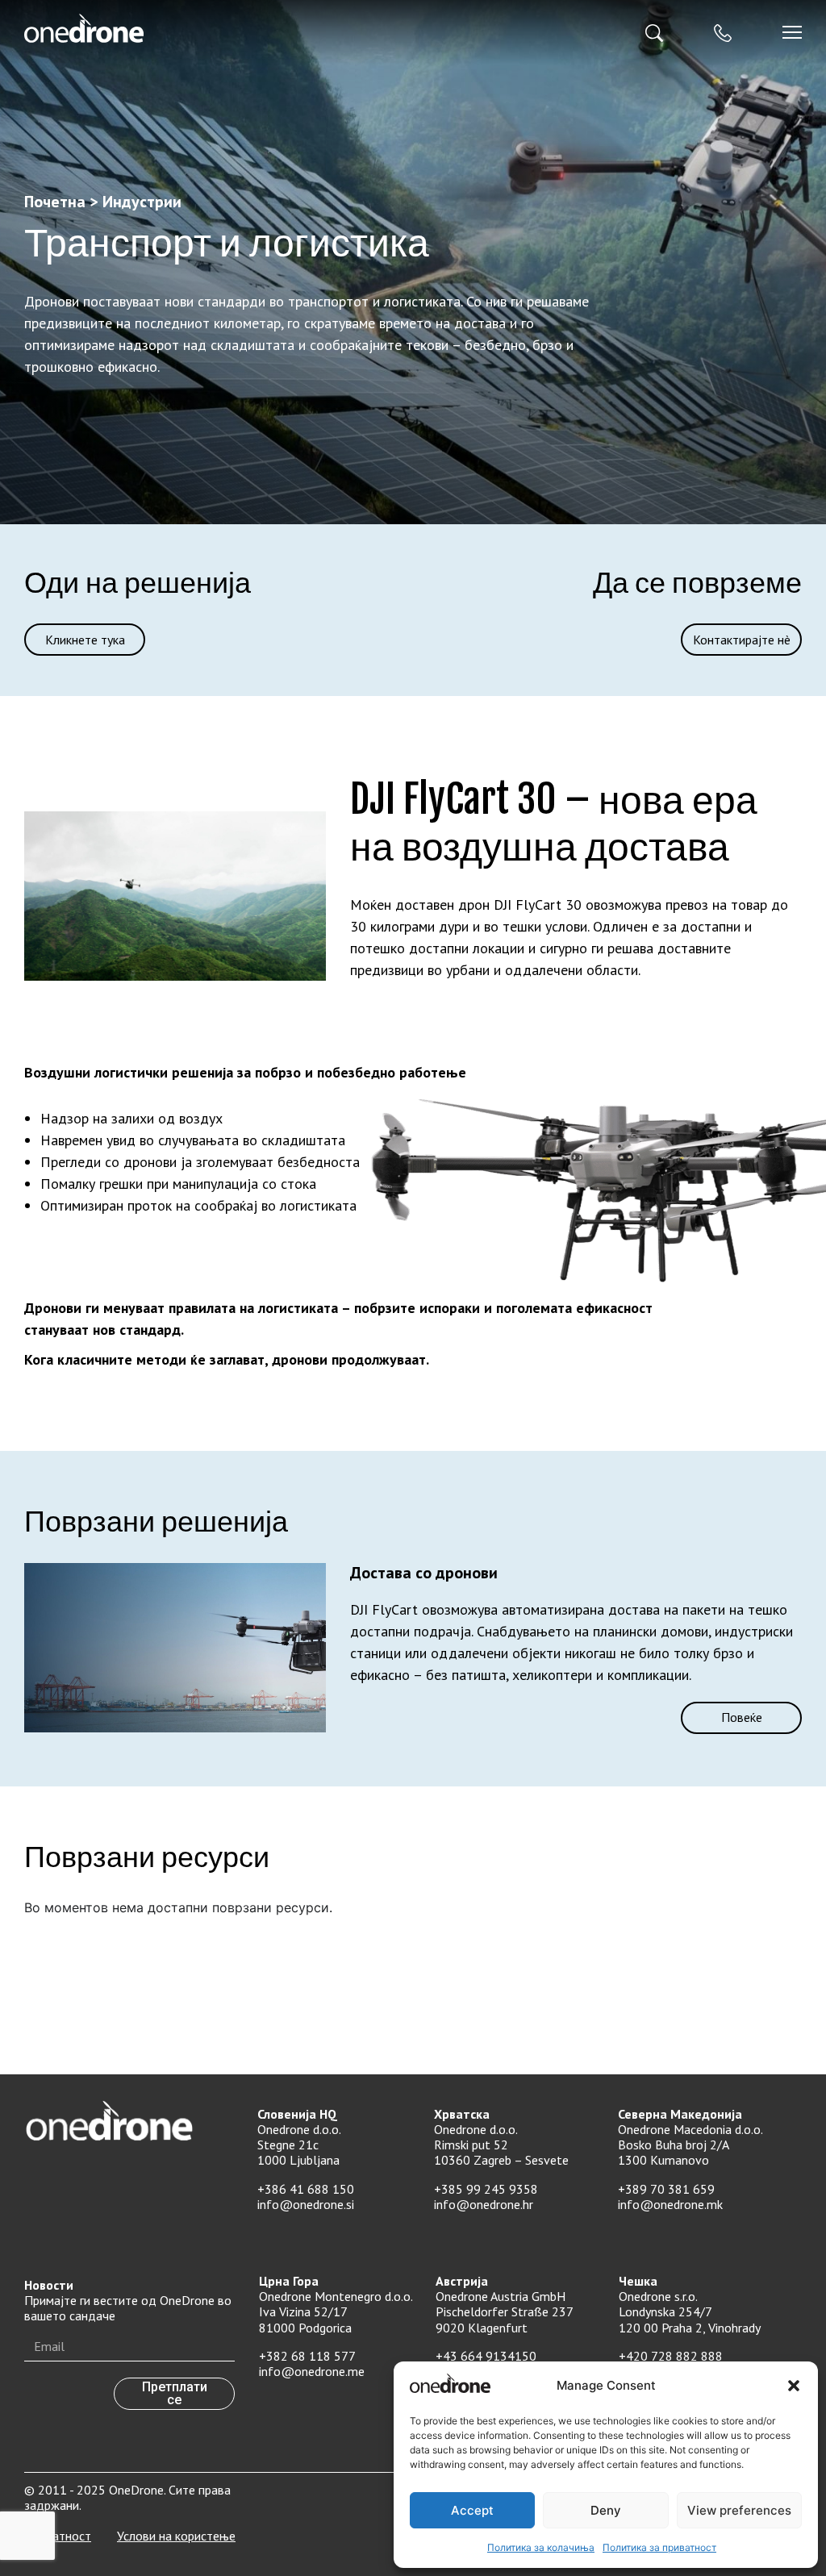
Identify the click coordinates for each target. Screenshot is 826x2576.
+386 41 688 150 (306, 2189)
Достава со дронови (424, 1573)
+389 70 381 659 (666, 2189)
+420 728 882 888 (671, 2356)
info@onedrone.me (312, 2371)
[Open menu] (792, 32)
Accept (472, 2510)
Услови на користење (176, 2536)
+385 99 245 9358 (486, 2189)
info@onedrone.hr (484, 2204)
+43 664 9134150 (486, 2356)
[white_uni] (215, 28)
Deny (606, 2510)
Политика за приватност (659, 2547)
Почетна (55, 202)
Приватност (58, 2536)
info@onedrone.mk (670, 2204)
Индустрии (142, 202)
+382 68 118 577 (307, 2356)
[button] (794, 2386)
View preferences (739, 2510)
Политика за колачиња (541, 2547)
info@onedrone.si (306, 2204)
